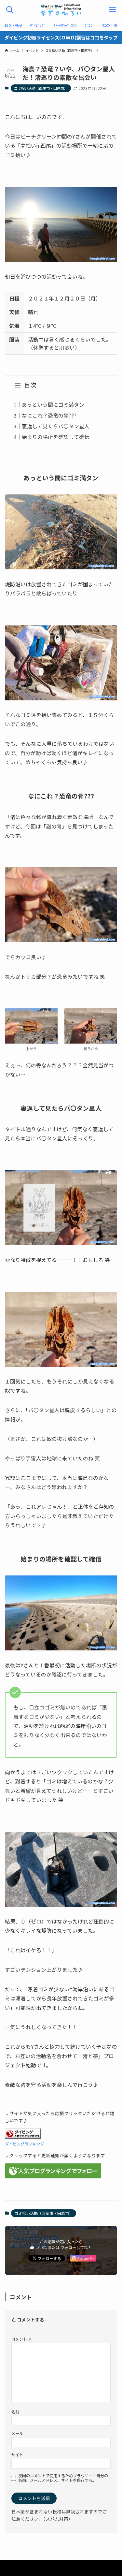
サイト (17, 2455)
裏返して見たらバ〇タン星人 (56, 426)
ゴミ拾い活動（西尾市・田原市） (41, 88)
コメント (22, 2339)
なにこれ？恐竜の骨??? (49, 415)
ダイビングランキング (24, 2144)
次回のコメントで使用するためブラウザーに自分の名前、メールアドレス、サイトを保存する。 (63, 2478)
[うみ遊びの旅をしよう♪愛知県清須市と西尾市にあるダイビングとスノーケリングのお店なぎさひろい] (61, 10)
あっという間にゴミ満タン (53, 405)
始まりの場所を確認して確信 (56, 437)
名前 (15, 2412)
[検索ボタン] (10, 10)
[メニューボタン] (112, 10)
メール (17, 2433)
